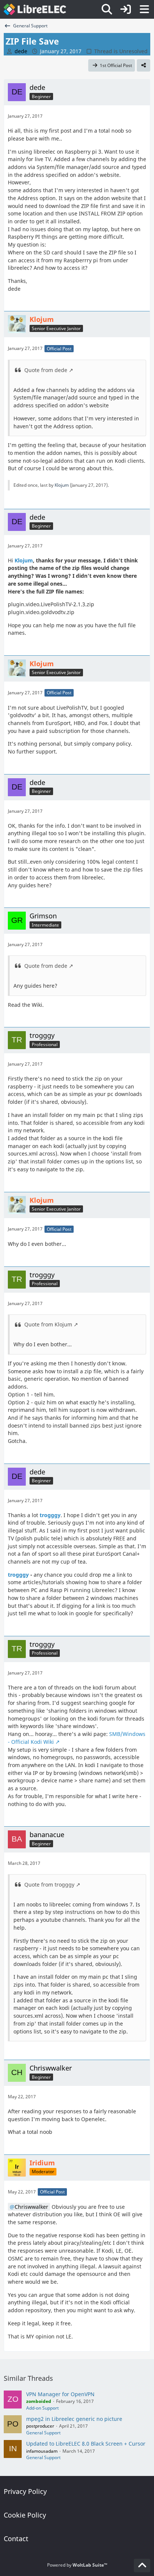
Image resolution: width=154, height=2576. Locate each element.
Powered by (77, 2565)
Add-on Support (42, 2408)
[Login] (126, 9)
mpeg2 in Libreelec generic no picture (74, 2419)
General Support (43, 2433)
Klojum (62, 485)
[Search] (107, 9)
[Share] (144, 66)
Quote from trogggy (49, 1885)
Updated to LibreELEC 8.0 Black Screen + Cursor (86, 2444)
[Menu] (144, 9)
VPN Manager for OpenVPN (60, 2394)
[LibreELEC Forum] (35, 9)
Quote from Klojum (48, 1324)
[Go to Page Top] (142, 2566)
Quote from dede (46, 370)
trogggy (50, 1515)
